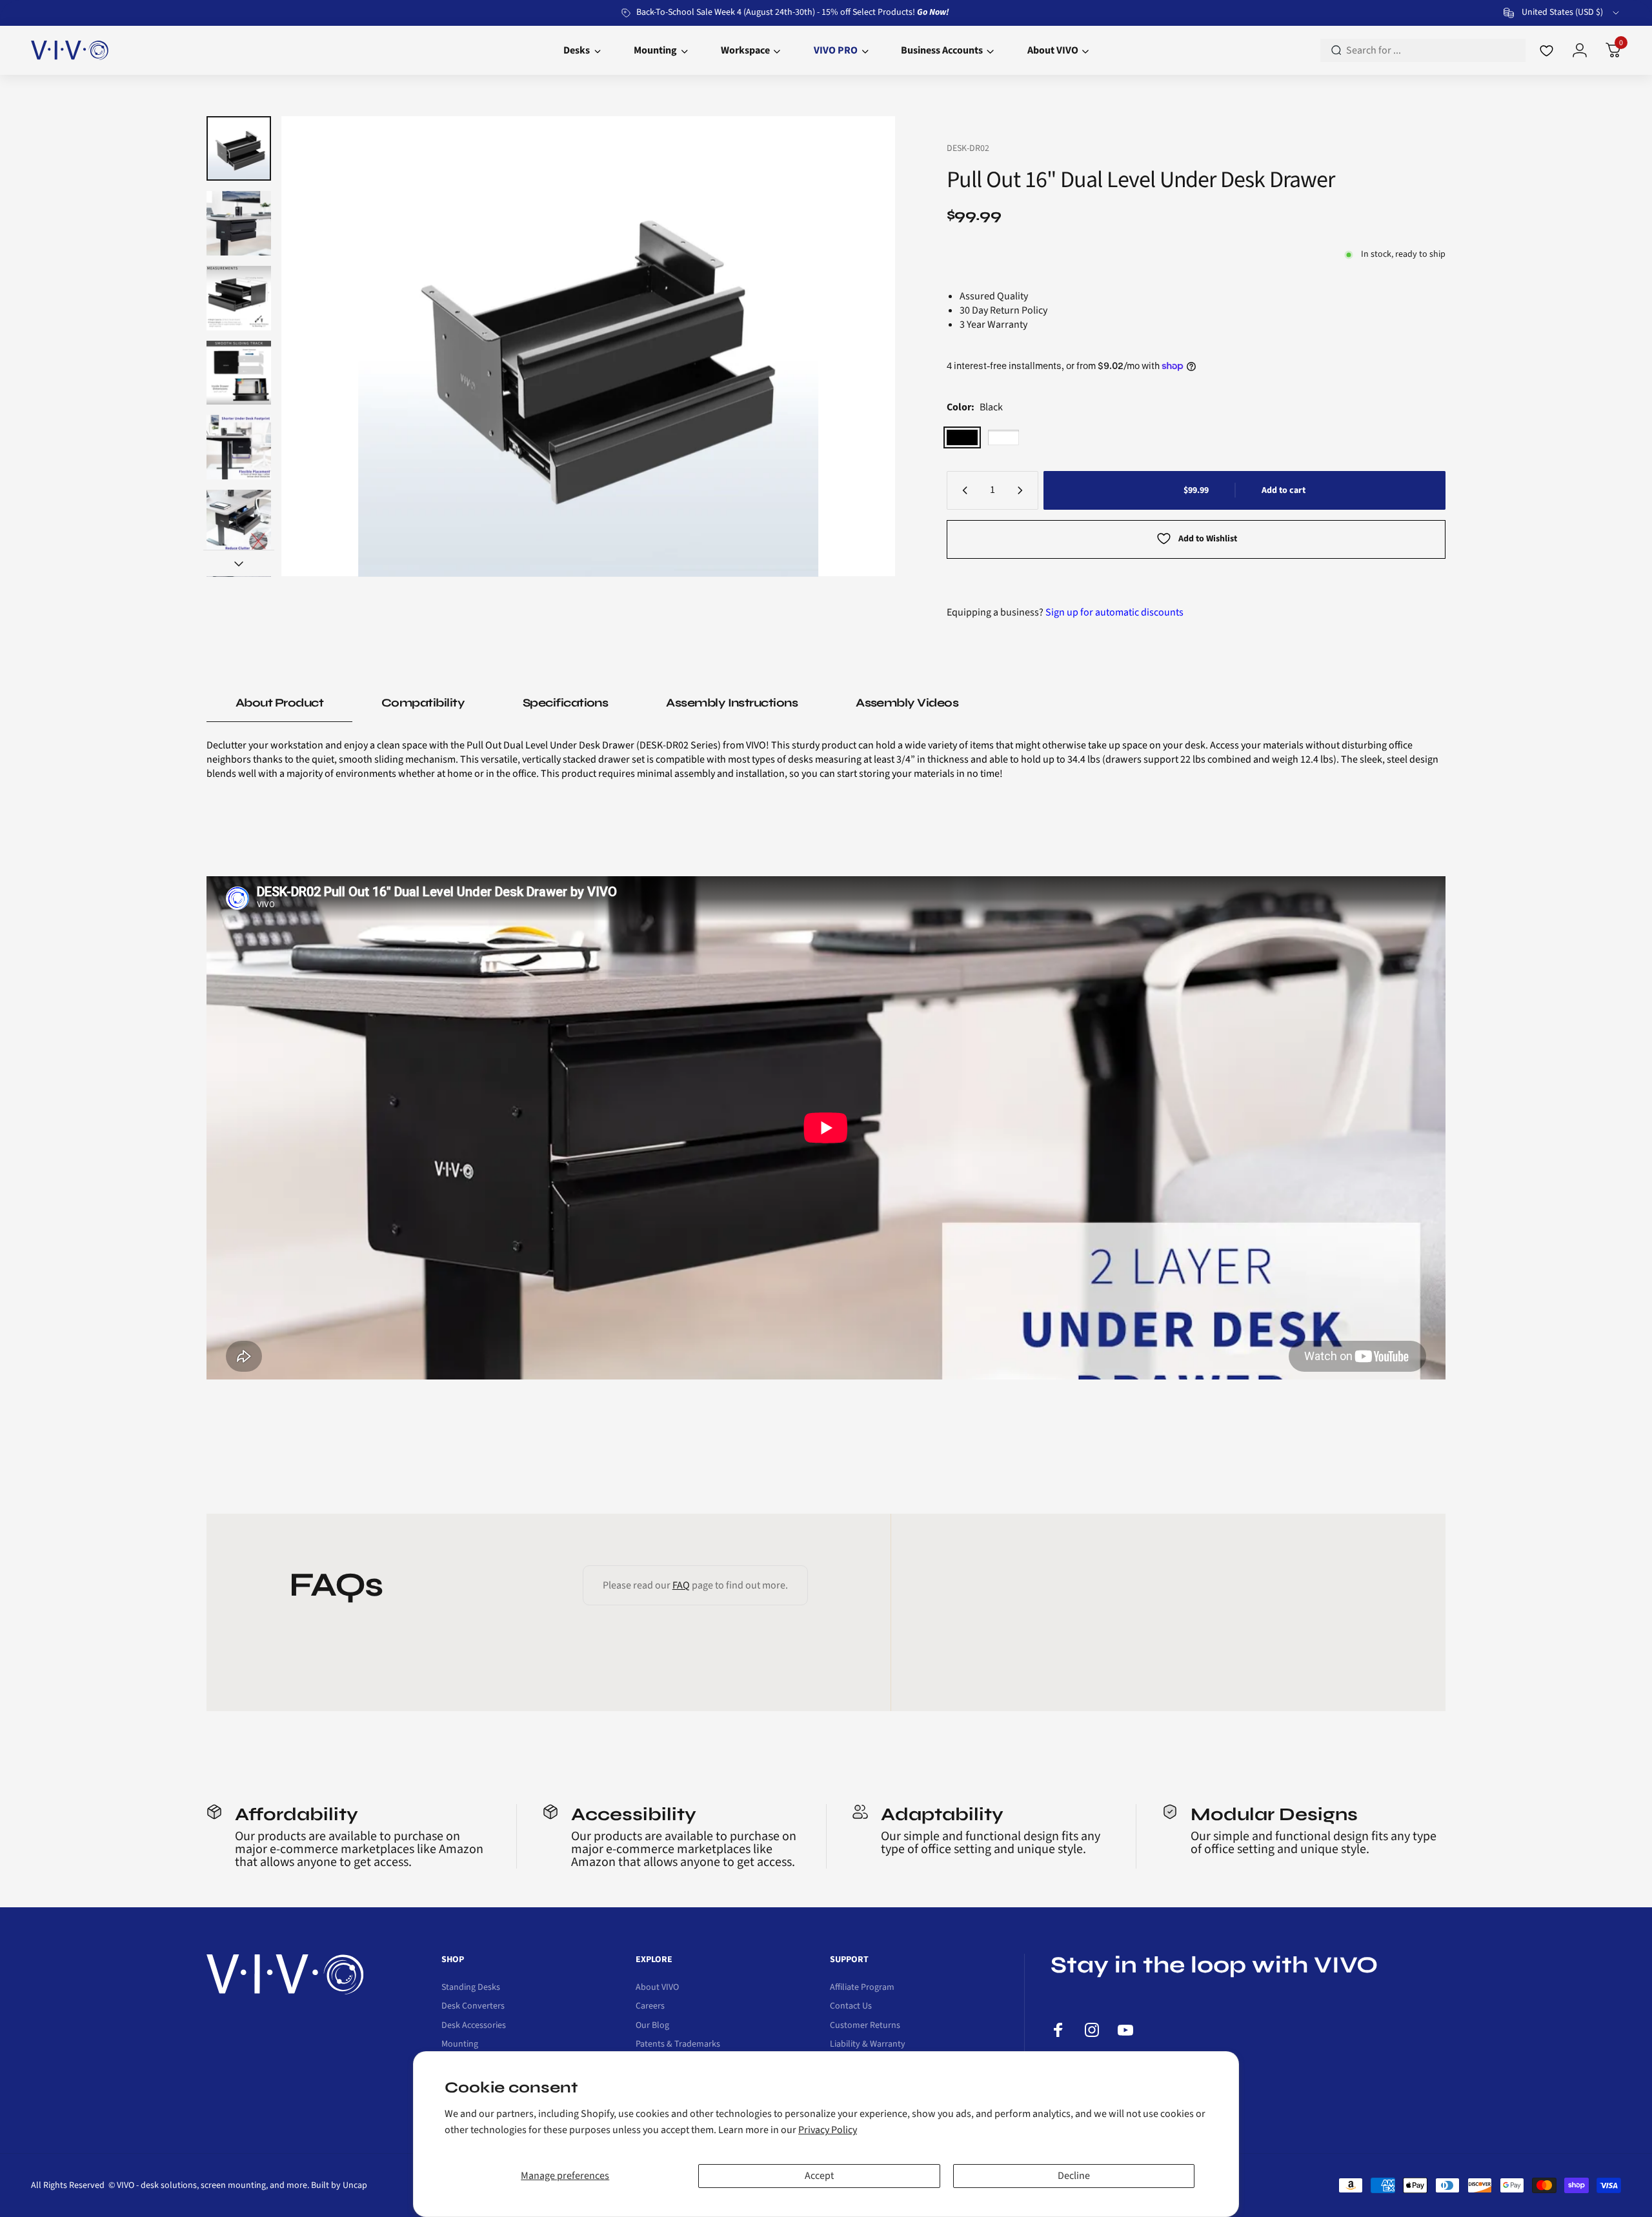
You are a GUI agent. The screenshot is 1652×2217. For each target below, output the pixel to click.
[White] (1003, 437)
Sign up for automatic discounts (1114, 612)
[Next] (860, 346)
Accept (819, 2176)
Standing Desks (471, 1988)
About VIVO (657, 1988)
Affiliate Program (862, 1988)
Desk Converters (473, 2007)
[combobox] (1562, 13)
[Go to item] (239, 148)
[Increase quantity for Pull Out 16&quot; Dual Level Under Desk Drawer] (1023, 490)
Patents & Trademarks (678, 2045)
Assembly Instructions (732, 703)
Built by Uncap (339, 2185)
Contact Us (851, 2007)
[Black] (962, 437)
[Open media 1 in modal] (588, 346)
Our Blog (652, 2026)
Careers (650, 2007)
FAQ (681, 1585)
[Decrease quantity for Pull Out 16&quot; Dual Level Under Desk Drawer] (962, 490)
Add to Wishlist (1208, 539)
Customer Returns (865, 2026)
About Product (279, 703)
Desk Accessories (474, 2026)
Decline (1074, 2176)
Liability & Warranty (868, 2045)
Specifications (565, 703)
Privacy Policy (828, 2130)
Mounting (460, 2045)
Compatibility (423, 703)
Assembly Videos (907, 703)
